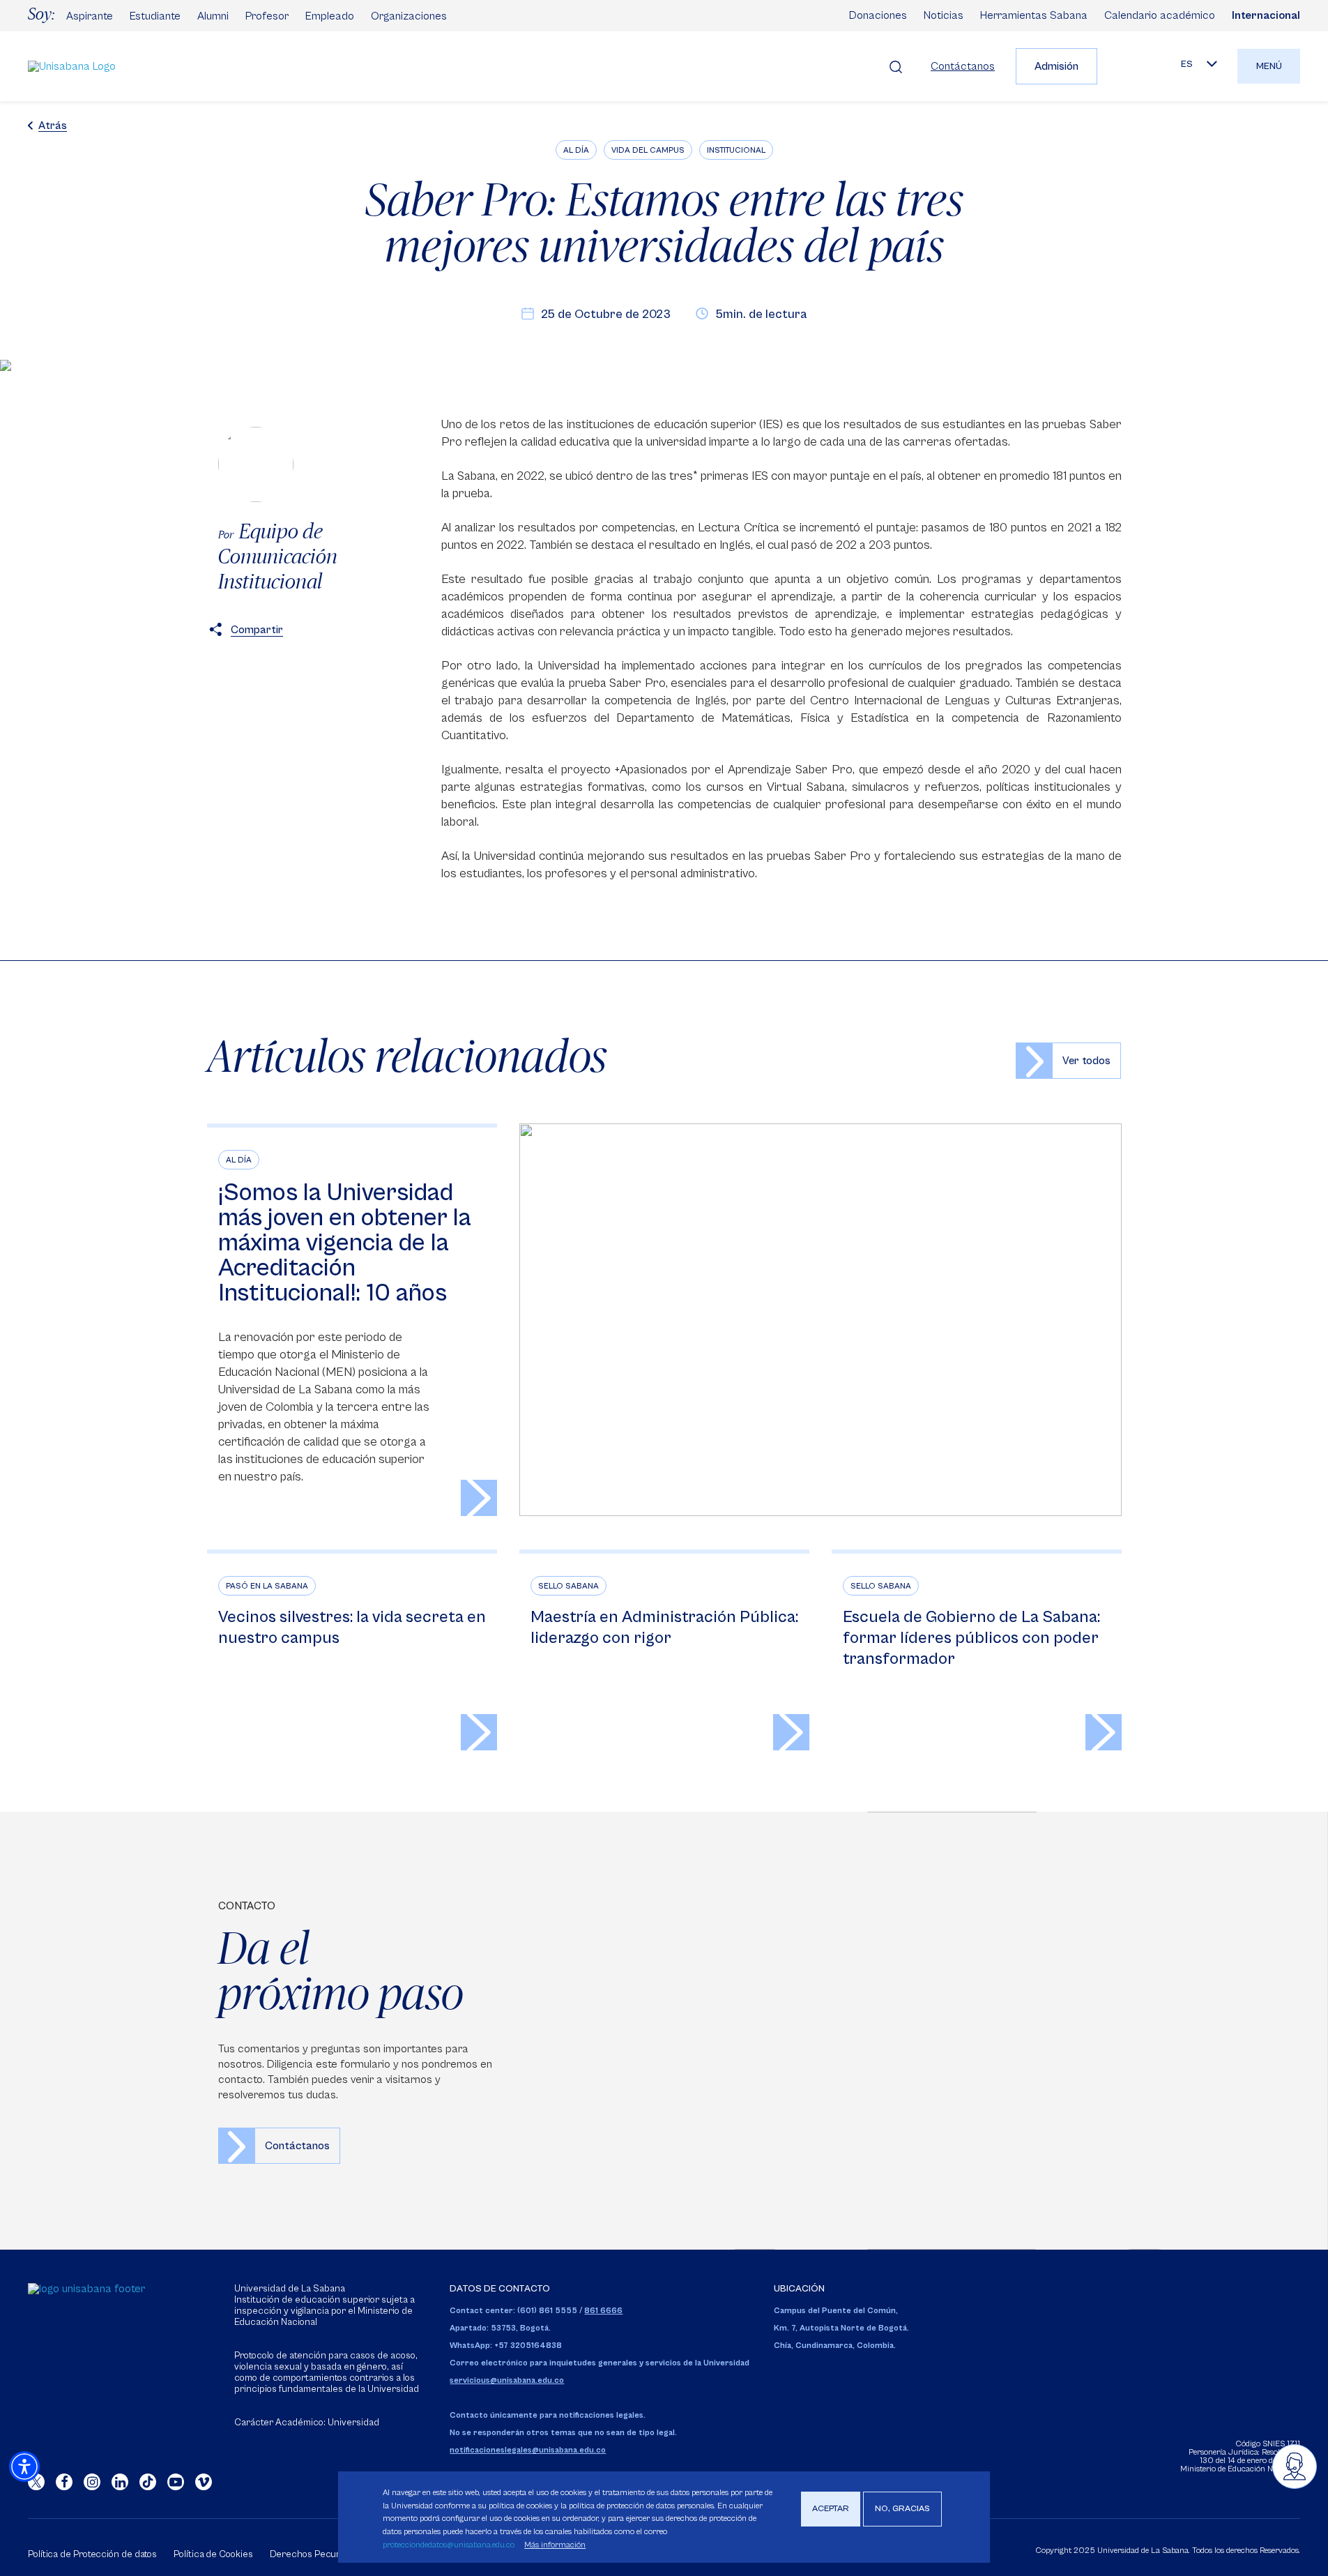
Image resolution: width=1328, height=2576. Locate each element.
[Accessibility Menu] (24, 2467)
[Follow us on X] (36, 2482)
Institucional (736, 150)
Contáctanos (963, 66)
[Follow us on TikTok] (148, 2482)
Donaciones (878, 15)
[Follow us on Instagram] (92, 2482)
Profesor (267, 16)
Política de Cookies (213, 2554)
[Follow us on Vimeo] (204, 2482)
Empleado (330, 16)
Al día (576, 150)
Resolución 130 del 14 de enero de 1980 (1250, 2456)
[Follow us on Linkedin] (120, 2482)
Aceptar (831, 2509)
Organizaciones (409, 16)
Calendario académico (1160, 15)
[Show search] (896, 66)
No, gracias (902, 2509)
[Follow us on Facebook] (64, 2482)
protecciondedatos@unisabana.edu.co (449, 2545)
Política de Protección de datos (92, 2554)
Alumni (213, 16)
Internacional (1266, 15)
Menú (1269, 66)
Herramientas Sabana (1034, 15)
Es (1187, 64)
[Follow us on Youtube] (176, 2482)
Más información (555, 2545)
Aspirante (90, 16)
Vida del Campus (648, 150)
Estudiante (155, 16)
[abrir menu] (1295, 2467)
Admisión (1056, 66)
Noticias (944, 15)
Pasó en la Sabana (267, 1586)
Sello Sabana (568, 1586)
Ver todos (1086, 1061)
